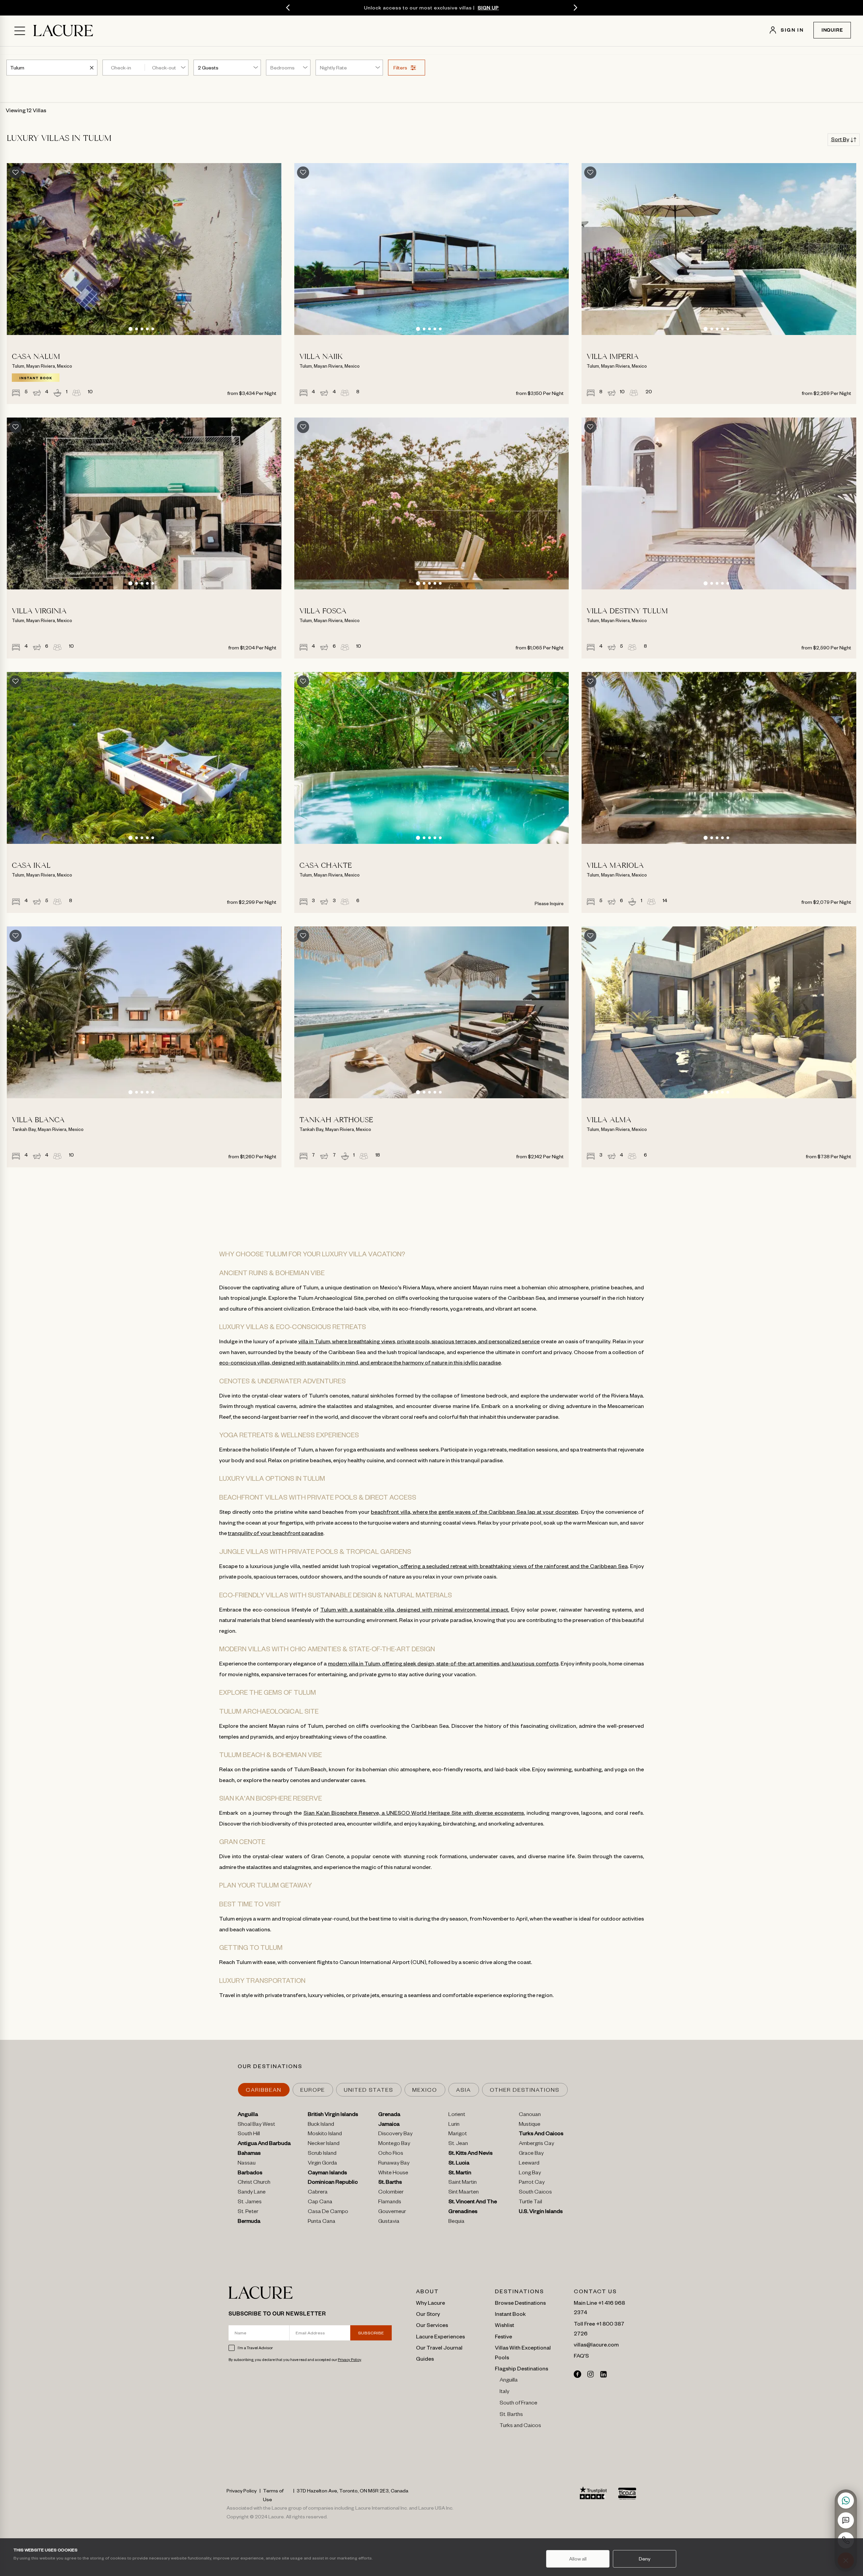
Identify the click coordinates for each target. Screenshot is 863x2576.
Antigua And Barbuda (264, 2144)
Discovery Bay (395, 2135)
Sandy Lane (252, 2193)
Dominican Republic (333, 2183)
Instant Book (510, 2313)
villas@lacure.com (596, 2344)
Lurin (454, 2125)
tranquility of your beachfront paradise (276, 1533)
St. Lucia (459, 2164)
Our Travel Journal (439, 2347)
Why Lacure (430, 2302)
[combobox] (18, 67)
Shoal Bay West (256, 2125)
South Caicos (535, 2193)
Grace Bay (531, 2154)
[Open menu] (20, 31)
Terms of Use (273, 2495)
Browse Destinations (520, 2302)
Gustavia (389, 2222)
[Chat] (846, 2520)
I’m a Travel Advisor (255, 2348)
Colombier (391, 2193)
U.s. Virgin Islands (541, 2212)
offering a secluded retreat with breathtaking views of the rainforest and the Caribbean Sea (513, 1566)
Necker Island (324, 2144)
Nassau (247, 2164)
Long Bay (530, 2174)
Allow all (578, 2558)
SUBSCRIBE (371, 2333)
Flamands (390, 2203)
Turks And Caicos (541, 2135)
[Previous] (288, 8)
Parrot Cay (532, 2183)
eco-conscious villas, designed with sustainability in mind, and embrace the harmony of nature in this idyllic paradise (360, 1362)
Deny (645, 2558)
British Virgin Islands (333, 2115)
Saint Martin (463, 2183)
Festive (503, 2336)
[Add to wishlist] (16, 173)
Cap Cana (320, 2203)
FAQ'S (581, 2355)
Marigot (458, 2135)
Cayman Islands (327, 2174)
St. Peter (248, 2212)
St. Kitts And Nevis (470, 2154)
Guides (425, 2358)
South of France (518, 2404)
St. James (250, 2203)
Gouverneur (392, 2212)
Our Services (432, 2325)
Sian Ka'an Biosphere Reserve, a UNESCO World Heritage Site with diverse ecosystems (414, 1812)
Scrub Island (322, 2154)
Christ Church (254, 2183)
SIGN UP (488, 7)
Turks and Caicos (520, 2426)
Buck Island (321, 2125)
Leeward (529, 2164)
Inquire (832, 31)
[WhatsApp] (846, 2501)
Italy (504, 2392)
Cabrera (318, 2193)
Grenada (389, 2115)
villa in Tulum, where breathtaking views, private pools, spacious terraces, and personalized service (419, 1341)
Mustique (530, 2125)
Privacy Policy (349, 2359)
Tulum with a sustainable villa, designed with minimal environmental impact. (415, 1609)
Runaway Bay (394, 2164)
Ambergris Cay (537, 2144)
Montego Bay (394, 2144)
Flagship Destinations (522, 2368)
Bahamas (249, 2154)
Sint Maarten (464, 2193)
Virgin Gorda (322, 2164)
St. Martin (460, 2174)
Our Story (428, 2313)
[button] (130, 329)
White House (393, 2174)
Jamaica (389, 2125)
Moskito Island (325, 2135)
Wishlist (504, 2325)
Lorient (457, 2115)
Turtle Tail (530, 2203)
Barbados (250, 2174)
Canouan (530, 2115)
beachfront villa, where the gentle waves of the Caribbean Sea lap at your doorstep (474, 1511)
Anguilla (248, 2115)
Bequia (456, 2222)
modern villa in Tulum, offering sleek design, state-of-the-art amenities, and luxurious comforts (443, 1663)
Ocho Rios (391, 2154)
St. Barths (390, 2183)
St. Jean (458, 2144)
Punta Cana (322, 2222)
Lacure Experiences (440, 2336)
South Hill (249, 2135)
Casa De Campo (328, 2212)
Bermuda (249, 2222)
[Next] (575, 8)
